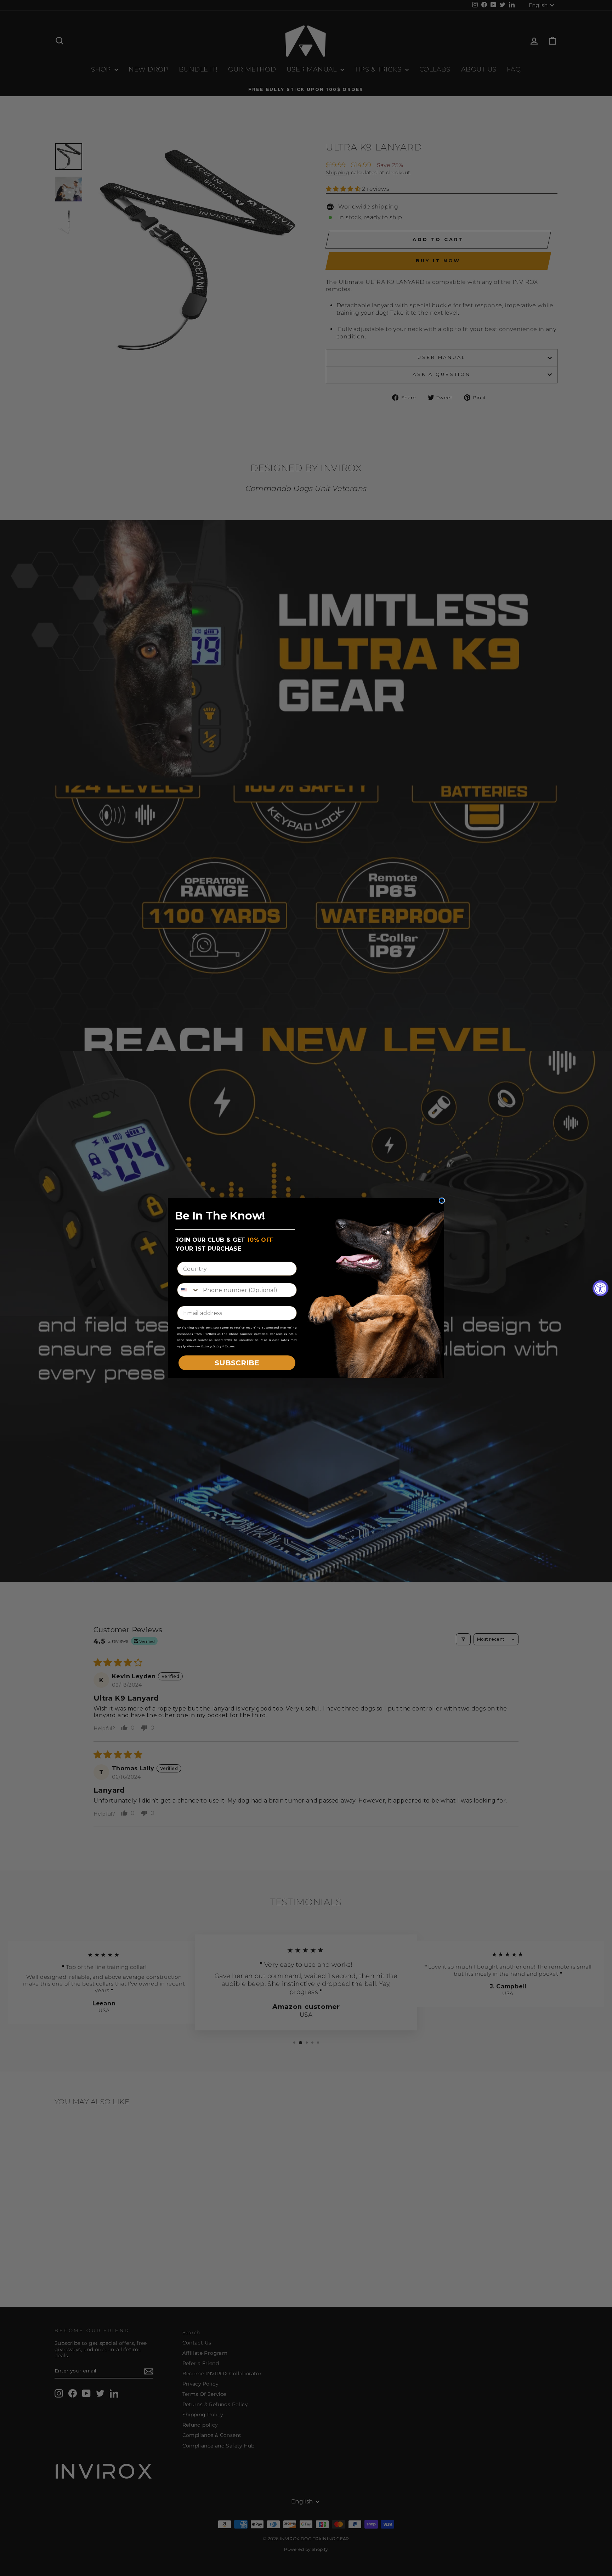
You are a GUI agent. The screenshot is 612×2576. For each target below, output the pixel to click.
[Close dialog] (442, 1201)
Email (186, 1300)
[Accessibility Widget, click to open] (600, 1288)
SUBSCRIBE (237, 1363)
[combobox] (188, 1290)
